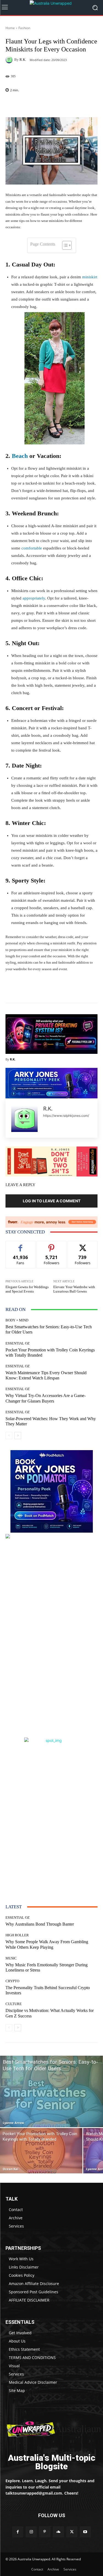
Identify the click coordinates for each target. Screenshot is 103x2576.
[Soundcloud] (58, 2532)
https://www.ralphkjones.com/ (66, 1116)
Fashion (24, 28)
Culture (14, 2004)
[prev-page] (9, 1436)
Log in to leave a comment (52, 1201)
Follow (51, 1245)
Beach (20, 456)
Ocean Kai (10, 2169)
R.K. (23, 60)
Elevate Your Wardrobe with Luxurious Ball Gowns (74, 1289)
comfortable (32, 548)
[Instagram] (31, 2532)
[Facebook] (18, 2532)
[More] (68, 104)
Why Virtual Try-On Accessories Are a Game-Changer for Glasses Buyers (46, 1398)
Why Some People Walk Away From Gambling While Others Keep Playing (47, 1944)
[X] (72, 2532)
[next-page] (18, 1436)
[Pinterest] (45, 2532)
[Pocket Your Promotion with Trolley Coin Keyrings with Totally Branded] (41, 2151)
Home (10, 28)
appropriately (34, 598)
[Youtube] (85, 2532)
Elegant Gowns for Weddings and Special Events (27, 1289)
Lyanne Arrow (13, 2123)
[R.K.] (10, 60)
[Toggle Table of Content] (64, 245)
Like (20, 1245)
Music (11, 1958)
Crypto (12, 1981)
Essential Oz (18, 1343)
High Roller (17, 1935)
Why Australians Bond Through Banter (40, 1924)
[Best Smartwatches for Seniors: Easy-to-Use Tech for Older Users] (51, 2091)
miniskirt (90, 277)
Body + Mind (17, 1320)
